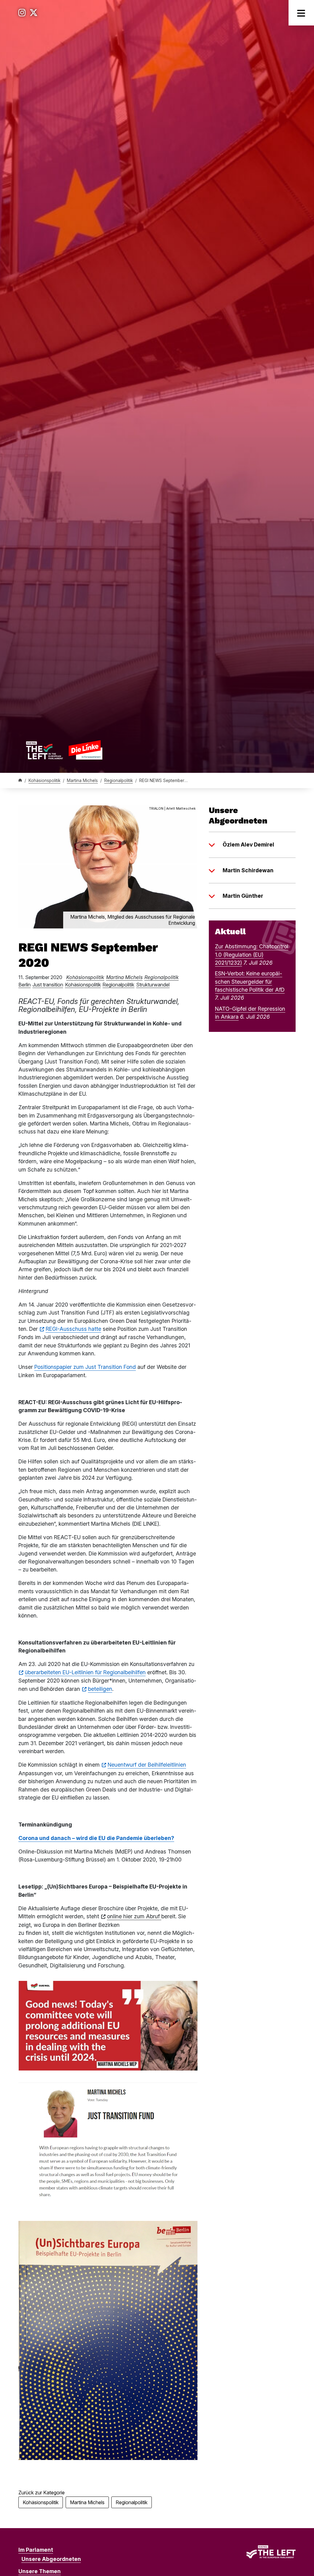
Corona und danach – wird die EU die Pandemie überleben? (96, 1838)
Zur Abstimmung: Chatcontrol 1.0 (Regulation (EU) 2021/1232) (252, 955)
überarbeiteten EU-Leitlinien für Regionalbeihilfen (85, 1672)
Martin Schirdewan (248, 870)
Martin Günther (243, 896)
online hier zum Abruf (134, 1916)
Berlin (25, 985)
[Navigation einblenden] (301, 13)
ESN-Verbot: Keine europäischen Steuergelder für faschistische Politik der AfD (250, 982)
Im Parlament (36, 2550)
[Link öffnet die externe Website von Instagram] (22, 13)
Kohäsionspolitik (44, 781)
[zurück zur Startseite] (64, 750)
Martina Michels (82, 781)
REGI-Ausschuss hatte (73, 1329)
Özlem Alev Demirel (248, 844)
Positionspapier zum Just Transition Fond (85, 1367)
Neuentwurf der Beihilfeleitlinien (147, 1765)
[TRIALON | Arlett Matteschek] (108, 866)
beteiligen (100, 1689)
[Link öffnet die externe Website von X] (34, 13)
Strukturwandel (153, 985)
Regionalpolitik (119, 781)
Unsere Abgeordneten (51, 2559)
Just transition (48, 985)
